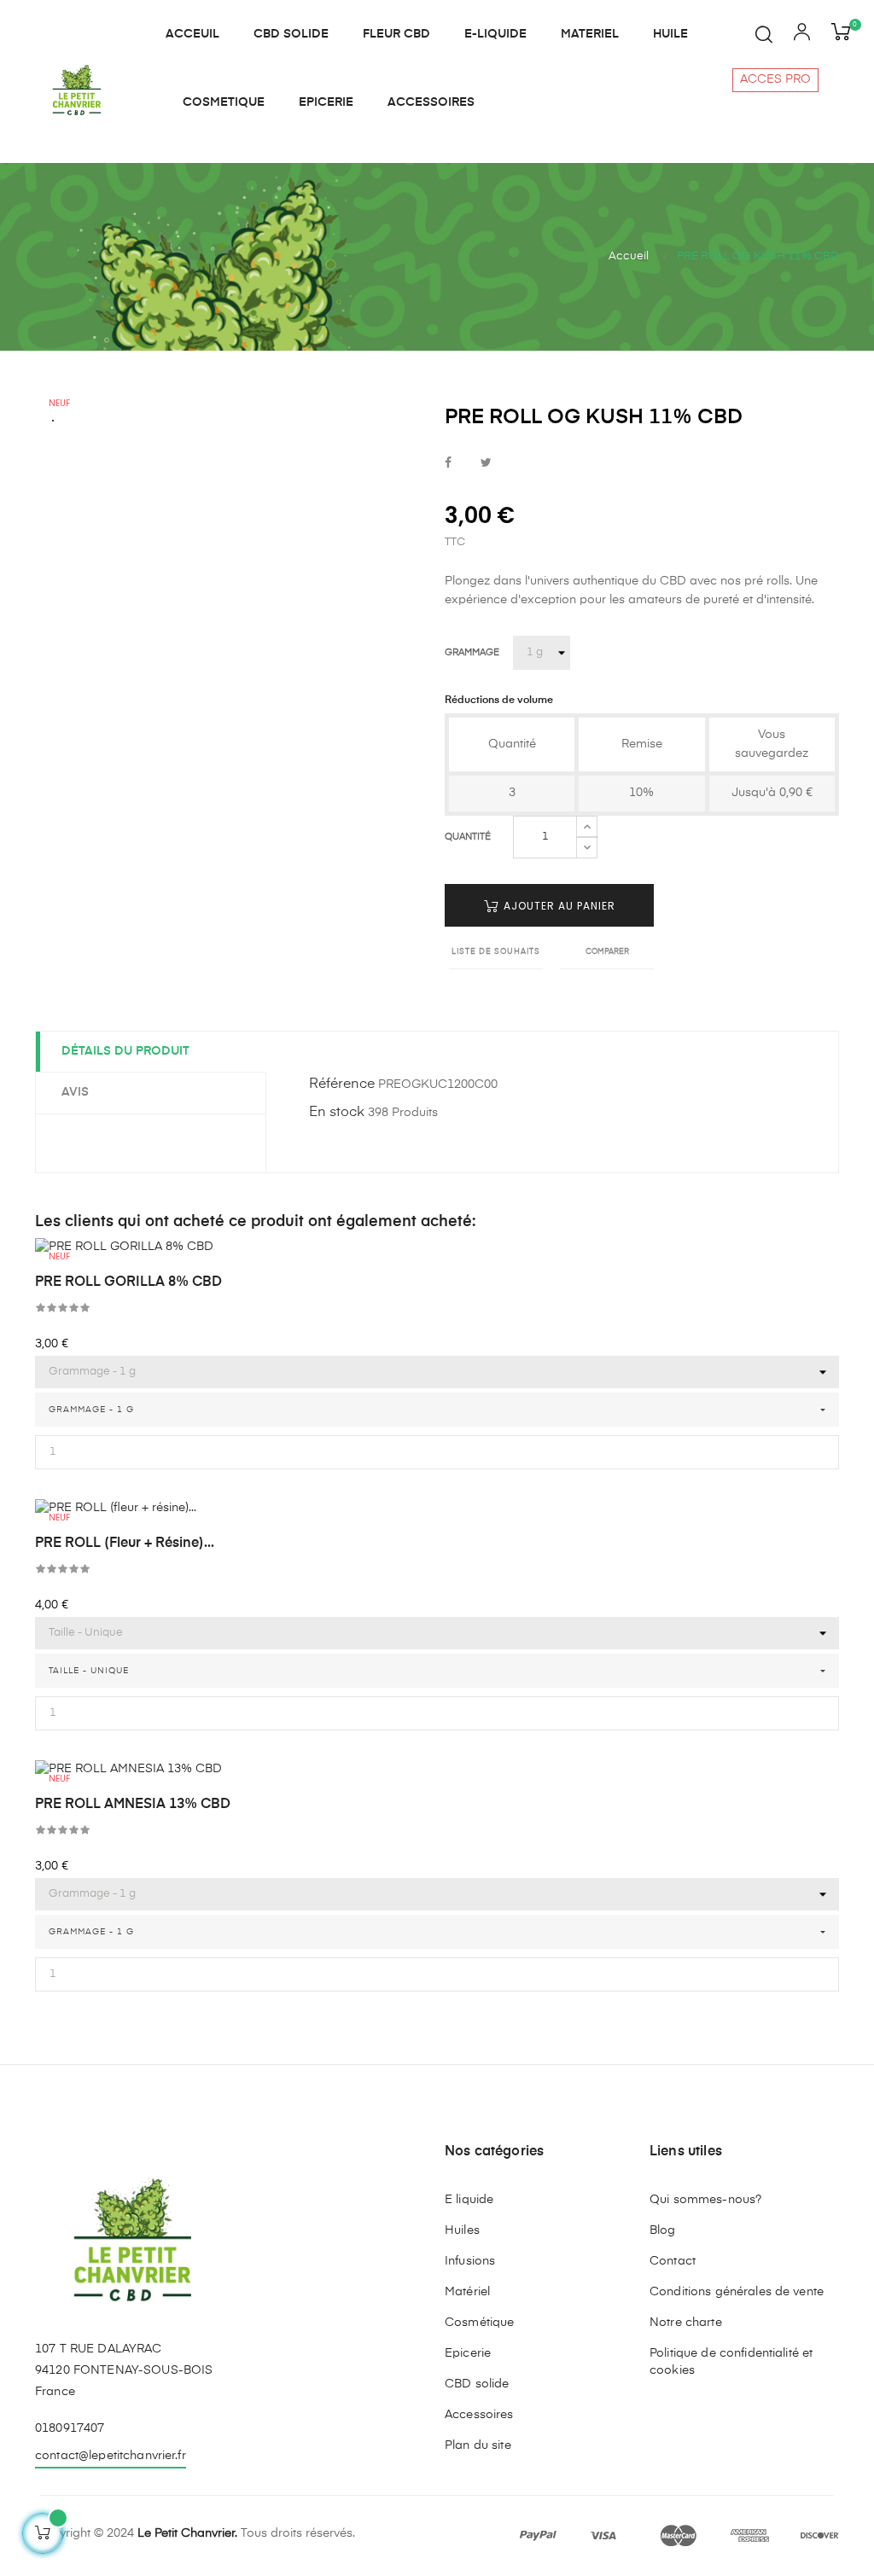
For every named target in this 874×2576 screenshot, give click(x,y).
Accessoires (479, 2415)
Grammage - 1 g (91, 1932)
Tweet (486, 464)
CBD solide (477, 2384)
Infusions (470, 2261)
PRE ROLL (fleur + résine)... (125, 1544)
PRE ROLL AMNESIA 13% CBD (133, 1805)
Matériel (467, 2292)
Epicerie (468, 2353)
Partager (448, 464)
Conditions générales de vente (737, 2292)
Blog (663, 2230)
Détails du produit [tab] (125, 1051)
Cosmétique (479, 2323)
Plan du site (478, 2445)
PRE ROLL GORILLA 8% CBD (128, 1282)
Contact (673, 2261)
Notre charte (686, 2323)
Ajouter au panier (558, 906)
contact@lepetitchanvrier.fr (111, 2456)
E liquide (469, 2200)
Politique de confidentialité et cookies (731, 2362)
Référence (342, 1084)
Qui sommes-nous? (705, 2200)
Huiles (462, 2230)
